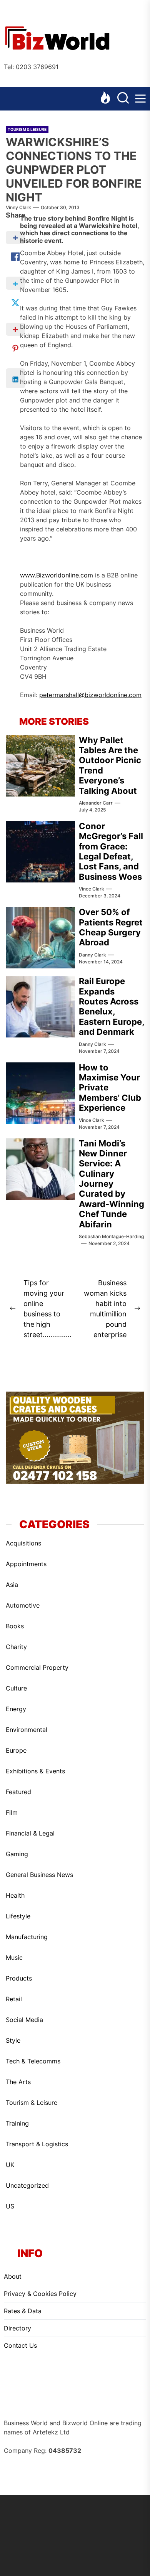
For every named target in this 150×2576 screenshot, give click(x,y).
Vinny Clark (18, 207)
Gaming (17, 1854)
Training (17, 2123)
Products (19, 1978)
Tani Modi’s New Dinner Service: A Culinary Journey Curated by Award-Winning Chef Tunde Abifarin (112, 1184)
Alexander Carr (96, 803)
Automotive (23, 1605)
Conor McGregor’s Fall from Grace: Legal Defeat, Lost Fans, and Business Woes (111, 851)
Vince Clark (92, 889)
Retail (14, 1999)
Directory (17, 2328)
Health (15, 1895)
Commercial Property (37, 1667)
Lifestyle (18, 1916)
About (13, 2276)
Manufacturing (27, 1937)
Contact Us (20, 2345)
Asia (12, 1585)
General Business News (39, 1875)
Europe (16, 1750)
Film (12, 1812)
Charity (16, 1647)
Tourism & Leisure (27, 129)
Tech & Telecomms (33, 2061)
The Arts (18, 2082)
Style (13, 2040)
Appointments (26, 1564)
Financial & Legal (30, 1833)
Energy (16, 1709)
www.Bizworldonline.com (57, 575)
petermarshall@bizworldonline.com (90, 695)
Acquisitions (23, 1543)
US (10, 2206)
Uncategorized (27, 2185)
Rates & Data (23, 2311)
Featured (18, 1792)
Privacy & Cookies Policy (40, 2294)
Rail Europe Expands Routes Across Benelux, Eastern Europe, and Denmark (112, 1006)
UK (10, 2165)
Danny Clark (92, 955)
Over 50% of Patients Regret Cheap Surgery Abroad (111, 927)
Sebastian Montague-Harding (111, 1236)
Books (15, 1626)
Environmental (27, 1730)
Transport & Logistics (37, 2144)
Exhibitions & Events (35, 1771)
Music (14, 1958)
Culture (16, 1688)
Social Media (24, 2020)
